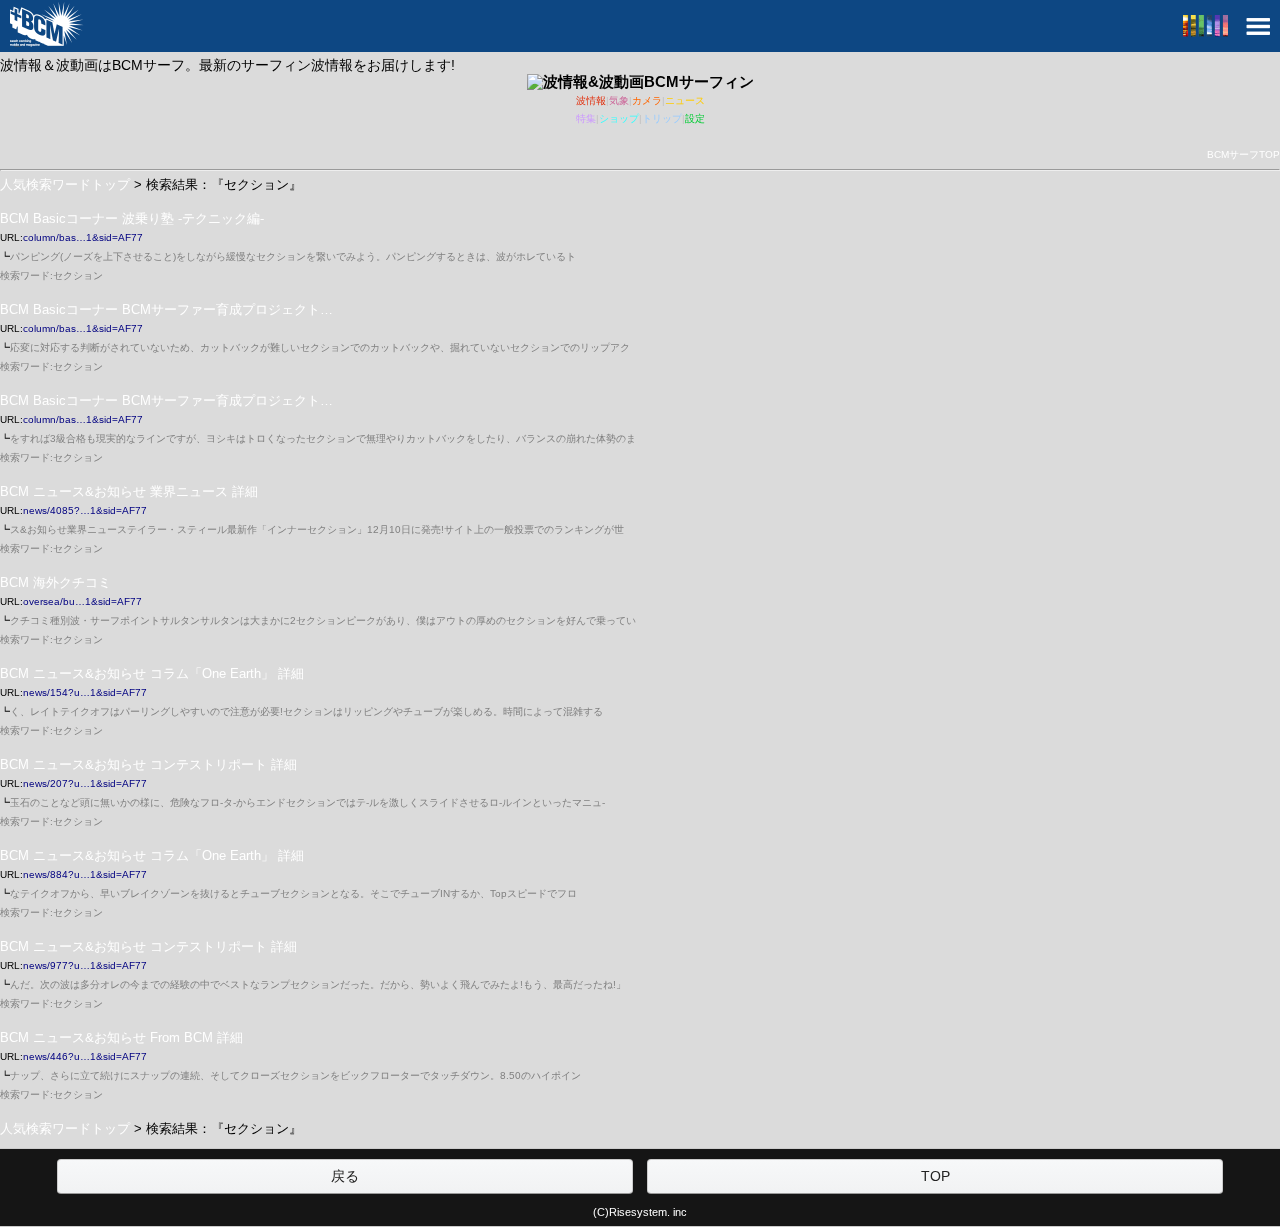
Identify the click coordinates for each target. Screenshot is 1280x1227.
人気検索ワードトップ (65, 184)
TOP (935, 1176)
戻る (345, 1176)
